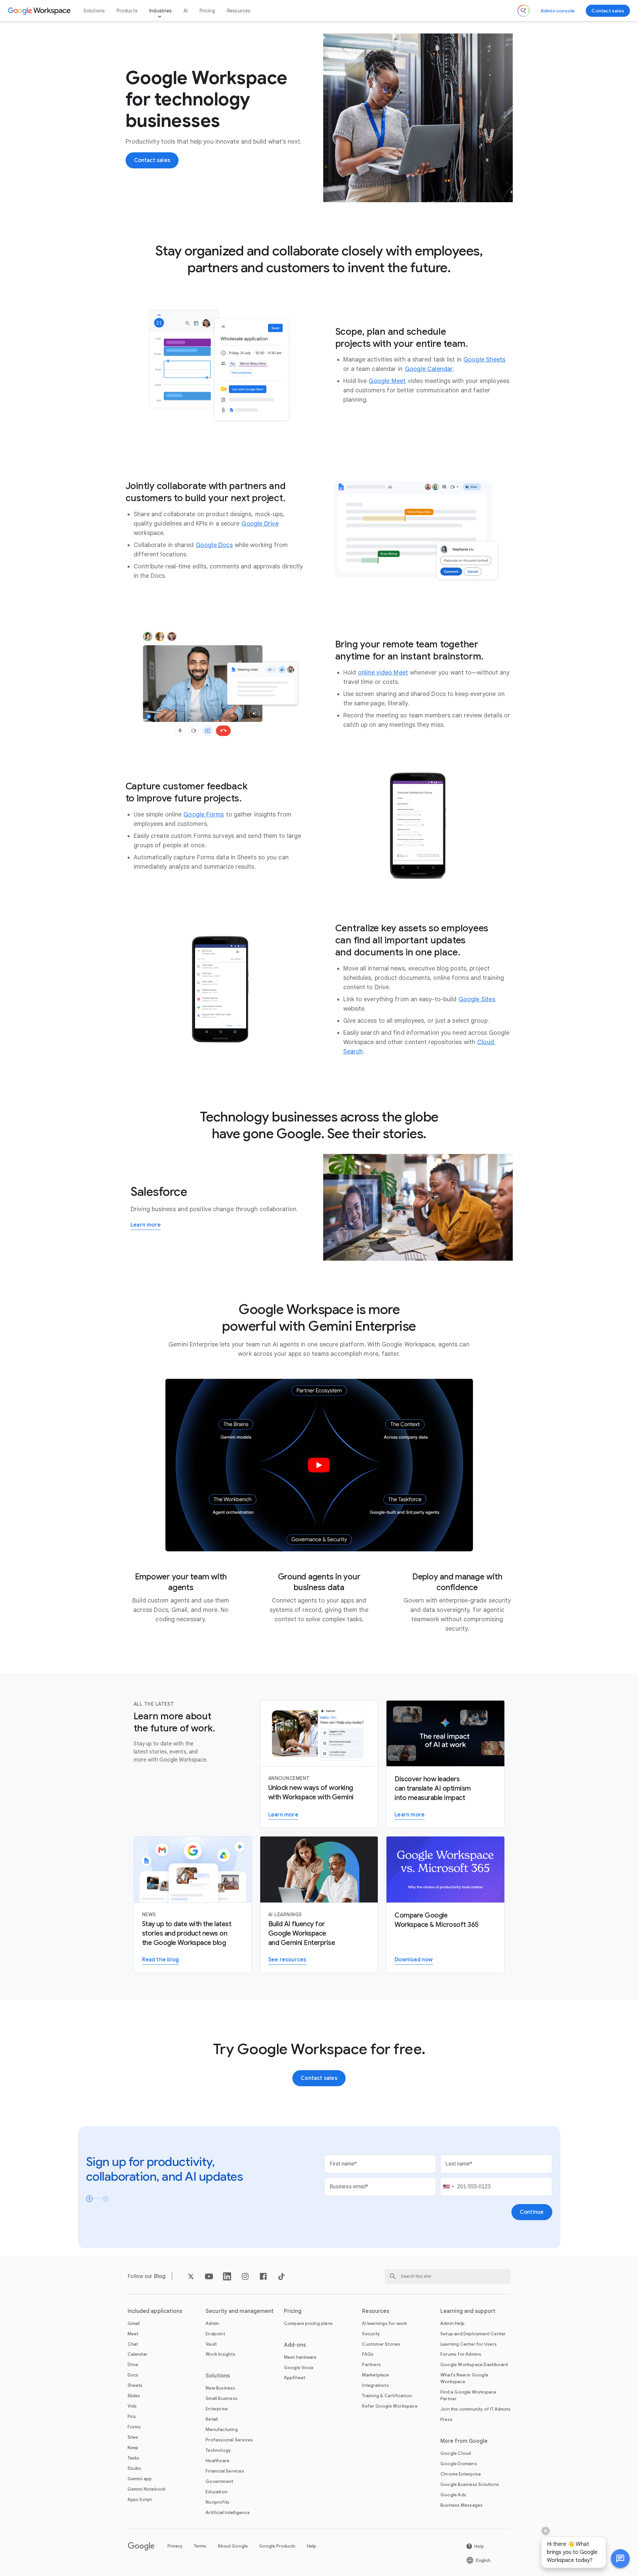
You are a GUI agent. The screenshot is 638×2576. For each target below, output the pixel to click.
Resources (239, 11)
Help (311, 2546)
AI (186, 11)
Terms (200, 2546)
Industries (160, 11)
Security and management (240, 2311)
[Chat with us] (620, 2559)
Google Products (277, 2546)
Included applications (155, 2311)
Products (127, 11)
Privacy (175, 2546)
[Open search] (523, 11)
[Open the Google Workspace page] (40, 11)
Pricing (207, 11)
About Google (233, 2546)
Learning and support (468, 2311)
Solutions (94, 11)
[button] (620, 2559)
